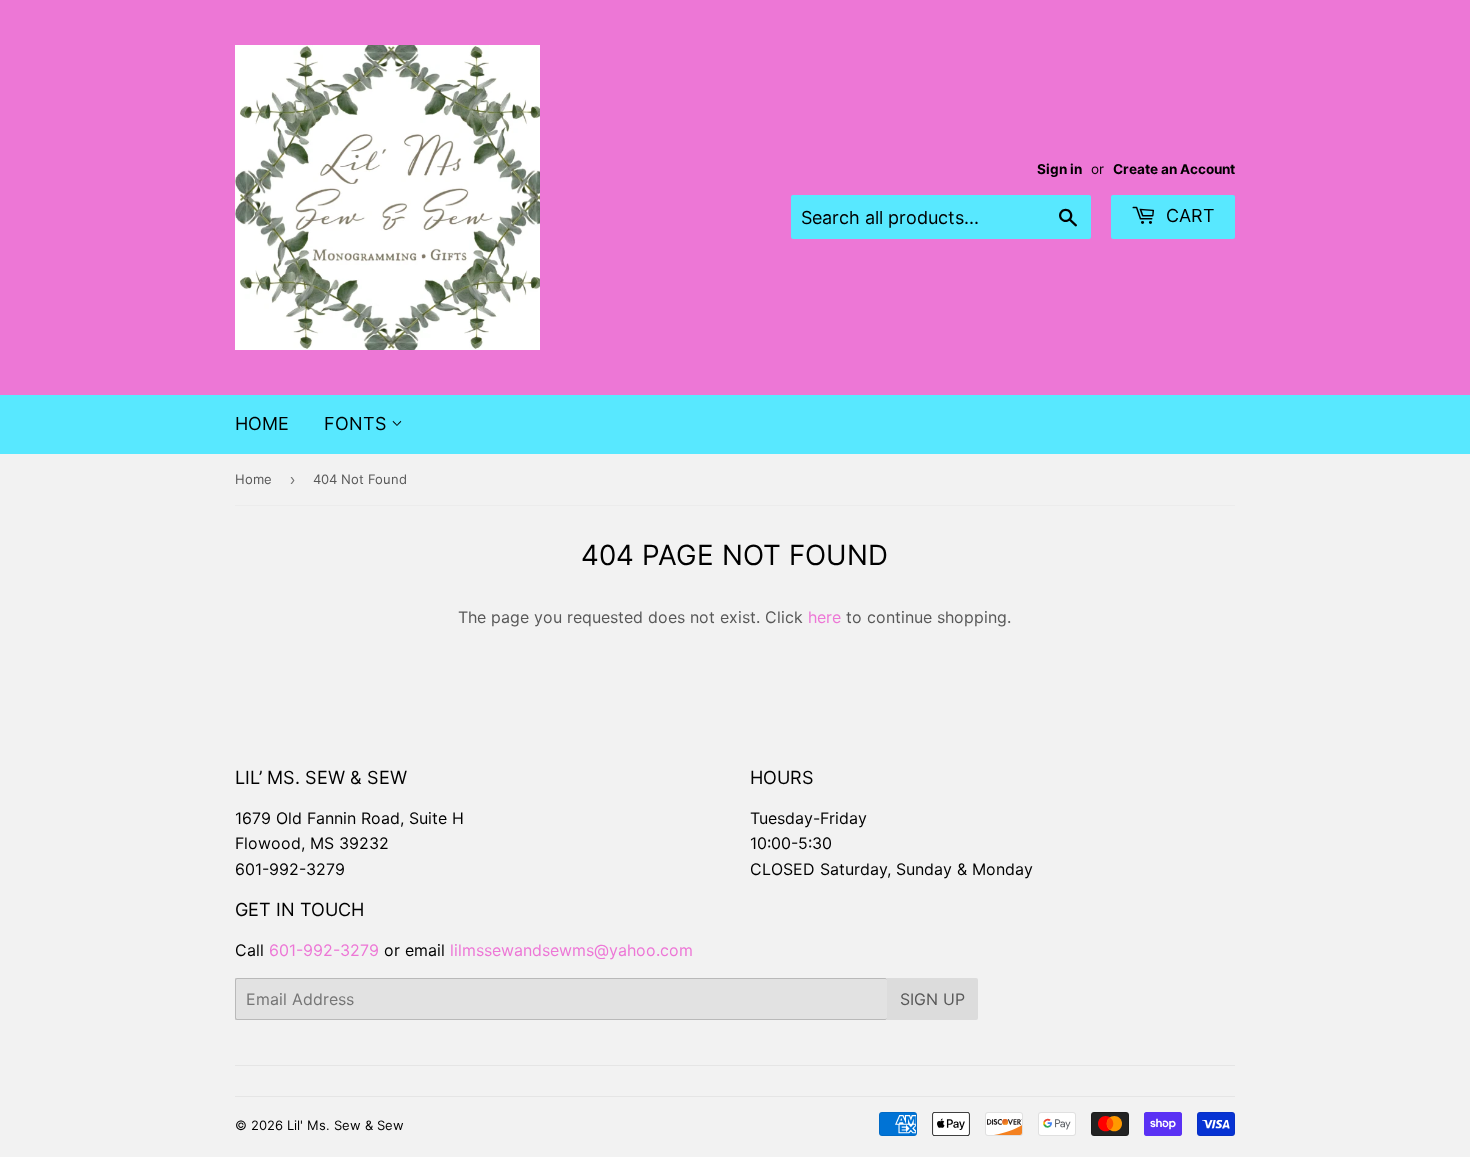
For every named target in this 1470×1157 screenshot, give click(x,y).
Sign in (1059, 169)
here (824, 617)
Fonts (357, 423)
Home (262, 423)
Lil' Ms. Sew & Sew (345, 1125)
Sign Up (932, 999)
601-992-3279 (290, 869)
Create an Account (1174, 169)
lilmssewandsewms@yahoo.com (571, 950)
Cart (1188, 215)
